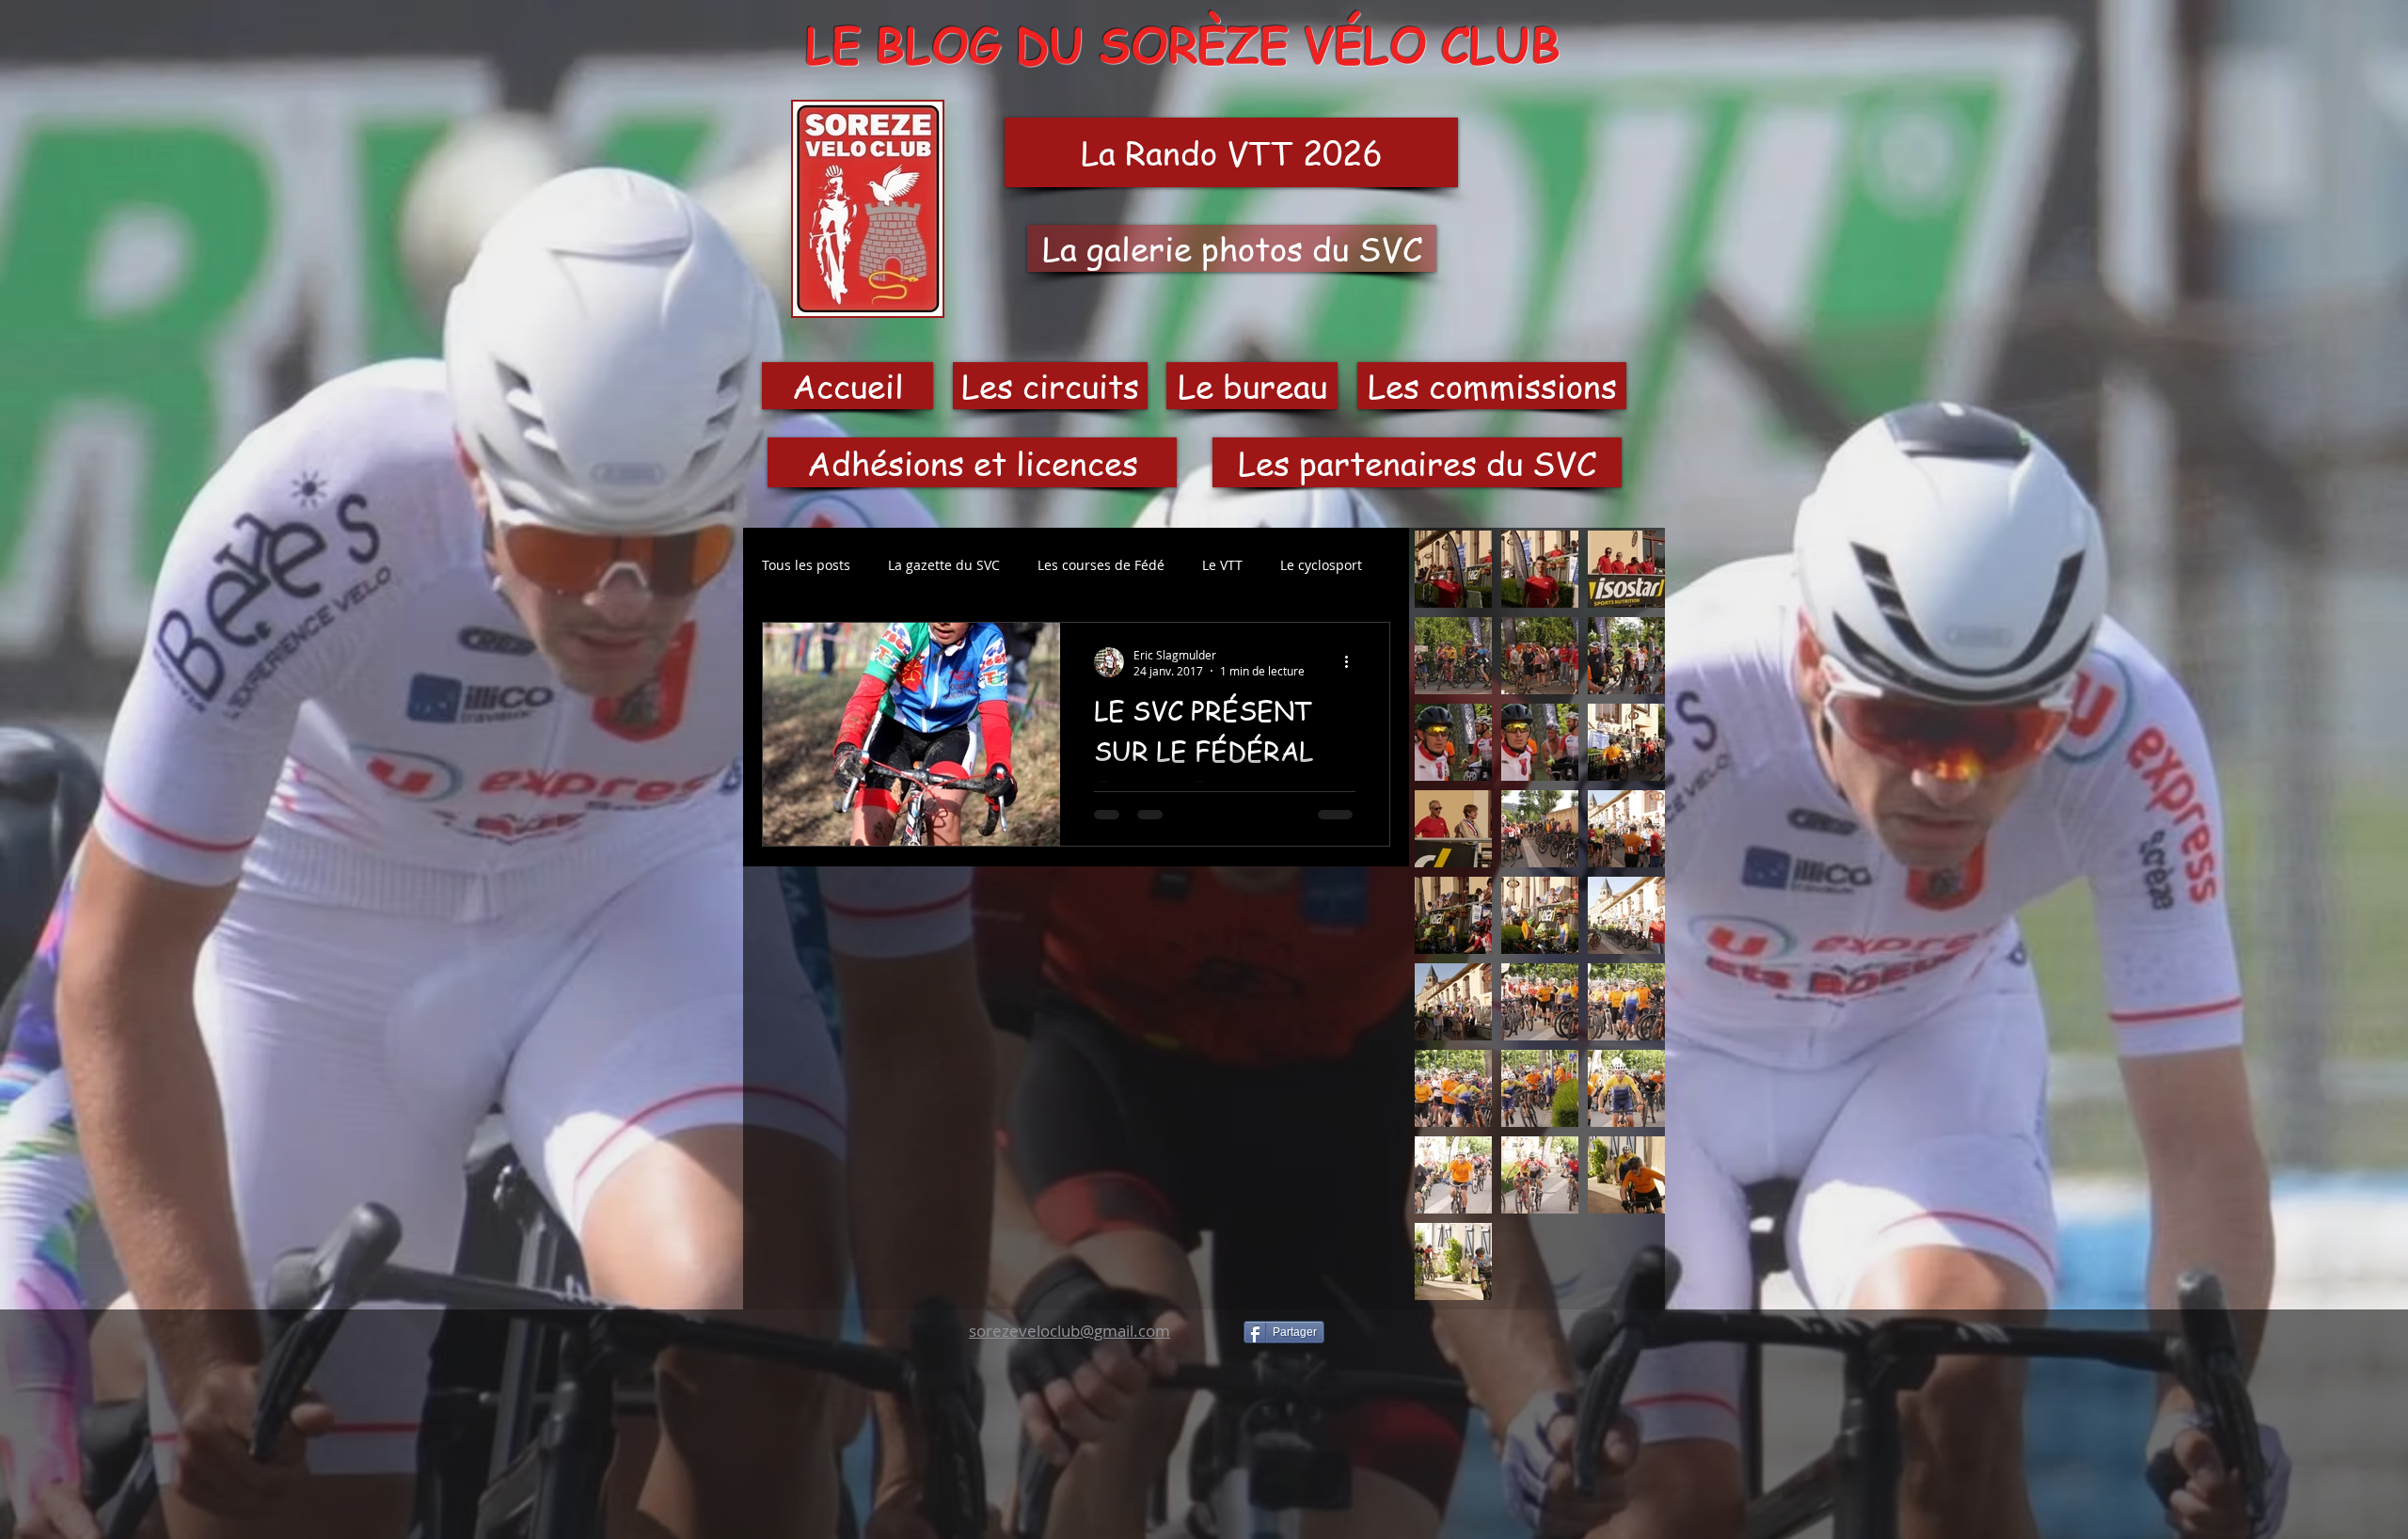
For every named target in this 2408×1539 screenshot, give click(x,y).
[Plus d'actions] (1353, 662)
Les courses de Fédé (1101, 565)
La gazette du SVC (944, 565)
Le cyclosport (1321, 565)
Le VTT (1222, 565)
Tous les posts (806, 565)
